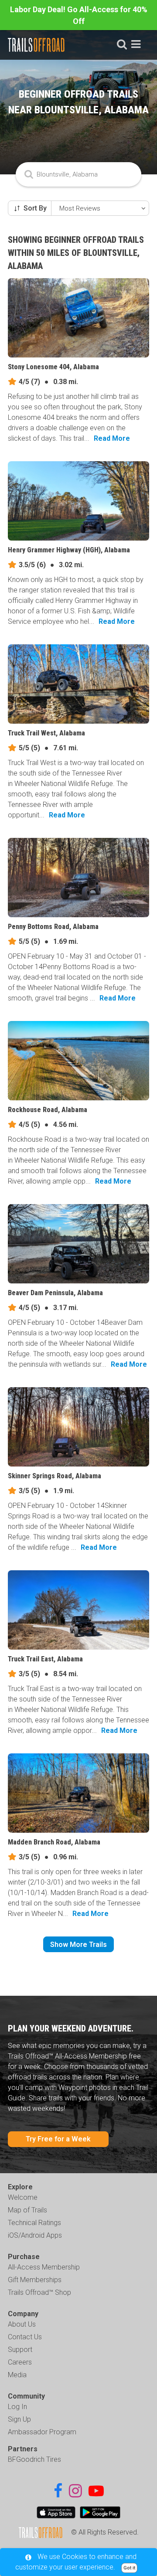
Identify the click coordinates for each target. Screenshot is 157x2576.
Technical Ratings (34, 2223)
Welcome (23, 2197)
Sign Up (19, 2419)
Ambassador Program (42, 2432)
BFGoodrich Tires (34, 2459)
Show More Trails (78, 1945)
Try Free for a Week (58, 2139)
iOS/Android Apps (35, 2235)
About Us (22, 2324)
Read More (112, 438)
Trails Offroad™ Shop (39, 2292)
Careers (20, 2362)
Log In (17, 2407)
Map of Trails (27, 2210)
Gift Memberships (35, 2280)
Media (17, 2375)
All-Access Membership (44, 2267)
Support (20, 2350)
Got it (129, 2568)
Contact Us (25, 2337)
